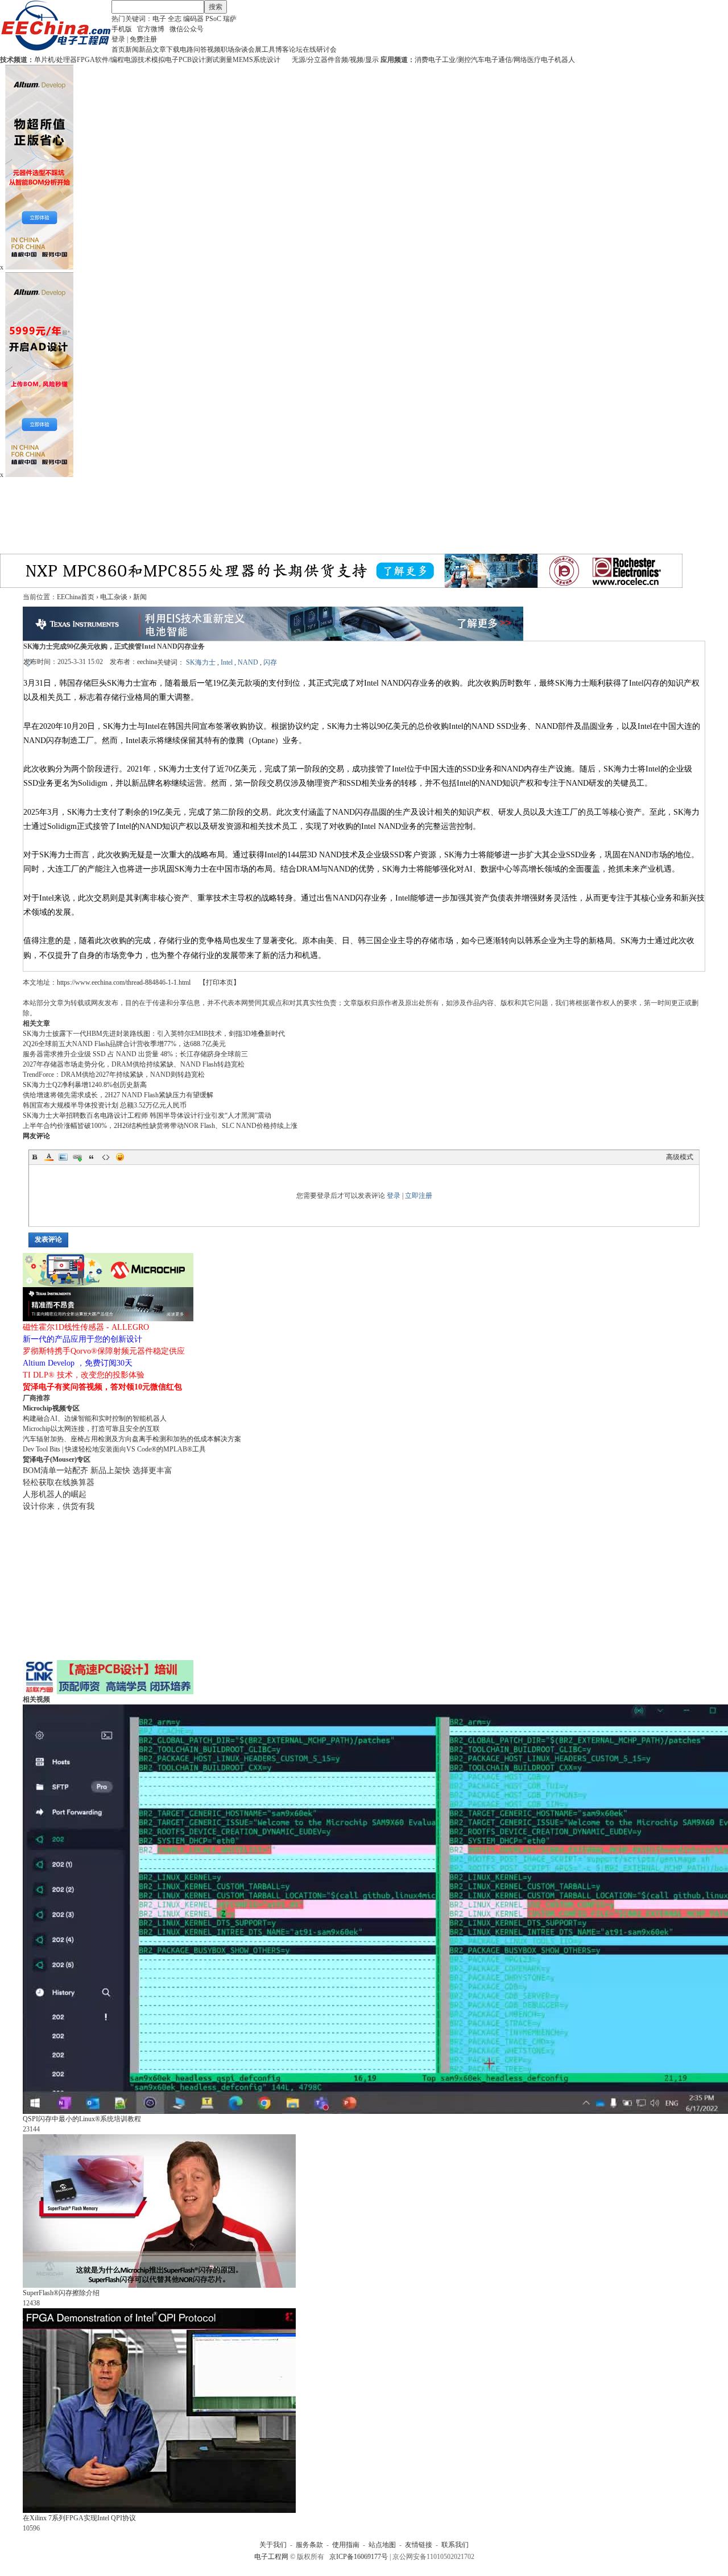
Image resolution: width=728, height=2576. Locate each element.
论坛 (296, 49)
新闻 (132, 49)
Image (63, 1157)
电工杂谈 (114, 597)
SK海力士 (201, 662)
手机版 (122, 29)
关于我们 (273, 2545)
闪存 (270, 662)
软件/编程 (109, 60)
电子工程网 (271, 2557)
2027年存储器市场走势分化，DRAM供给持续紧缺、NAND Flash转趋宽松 (134, 1064)
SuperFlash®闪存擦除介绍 (61, 2293)
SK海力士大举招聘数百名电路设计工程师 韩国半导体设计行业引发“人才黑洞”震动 (147, 1115)
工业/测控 (456, 60)
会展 (255, 49)
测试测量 (219, 60)
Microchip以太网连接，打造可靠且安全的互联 (91, 1429)
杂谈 (241, 49)
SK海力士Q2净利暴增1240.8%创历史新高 (85, 1085)
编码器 (193, 19)
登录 (118, 39)
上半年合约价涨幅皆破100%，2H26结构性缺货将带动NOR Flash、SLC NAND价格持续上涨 (160, 1126)
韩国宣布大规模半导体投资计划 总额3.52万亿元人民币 (105, 1105)
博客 (282, 49)
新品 (146, 49)
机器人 (565, 60)
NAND (248, 662)
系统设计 (267, 60)
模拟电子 (165, 60)
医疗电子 (541, 60)
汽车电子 (485, 60)
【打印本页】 (220, 982)
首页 (118, 49)
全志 (175, 19)
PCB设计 (192, 60)
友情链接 (419, 2545)
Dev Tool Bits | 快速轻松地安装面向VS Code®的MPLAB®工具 (114, 1449)
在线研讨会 (320, 49)
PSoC (213, 19)
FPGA (86, 60)
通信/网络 (513, 60)
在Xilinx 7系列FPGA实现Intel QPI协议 (79, 2518)
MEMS (243, 60)
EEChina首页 (76, 597)
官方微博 (151, 29)
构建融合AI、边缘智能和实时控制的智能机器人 (95, 1418)
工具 (268, 49)
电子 (159, 19)
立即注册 (419, 1196)
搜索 (216, 7)
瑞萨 (230, 19)
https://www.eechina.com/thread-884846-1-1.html (124, 982)
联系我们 (455, 2545)
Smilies (120, 1157)
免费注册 (143, 39)
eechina (147, 662)
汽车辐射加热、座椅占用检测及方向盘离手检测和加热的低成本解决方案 (132, 1439)
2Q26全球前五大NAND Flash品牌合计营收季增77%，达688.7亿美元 (124, 1044)
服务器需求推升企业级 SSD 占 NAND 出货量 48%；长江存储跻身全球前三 (135, 1054)
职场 (227, 49)
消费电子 (428, 60)
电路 (187, 49)
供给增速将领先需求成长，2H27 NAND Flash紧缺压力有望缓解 (118, 1095)
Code (106, 1157)
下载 (173, 49)
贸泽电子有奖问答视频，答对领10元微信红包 (102, 1387)
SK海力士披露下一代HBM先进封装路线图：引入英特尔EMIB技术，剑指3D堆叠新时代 (154, 1034)
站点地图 (382, 2545)
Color (49, 1157)
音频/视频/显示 (357, 60)
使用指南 (346, 2545)
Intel (227, 662)
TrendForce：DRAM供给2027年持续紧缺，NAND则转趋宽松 (114, 1075)
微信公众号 (187, 29)
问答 (200, 49)
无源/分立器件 (313, 60)
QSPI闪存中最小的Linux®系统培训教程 (82, 2119)
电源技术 (138, 60)
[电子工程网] (56, 49)
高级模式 (680, 1157)
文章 (159, 49)
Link (77, 1157)
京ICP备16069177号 (359, 2557)
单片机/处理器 (55, 60)
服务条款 (309, 2545)
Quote (92, 1157)
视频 (214, 49)
